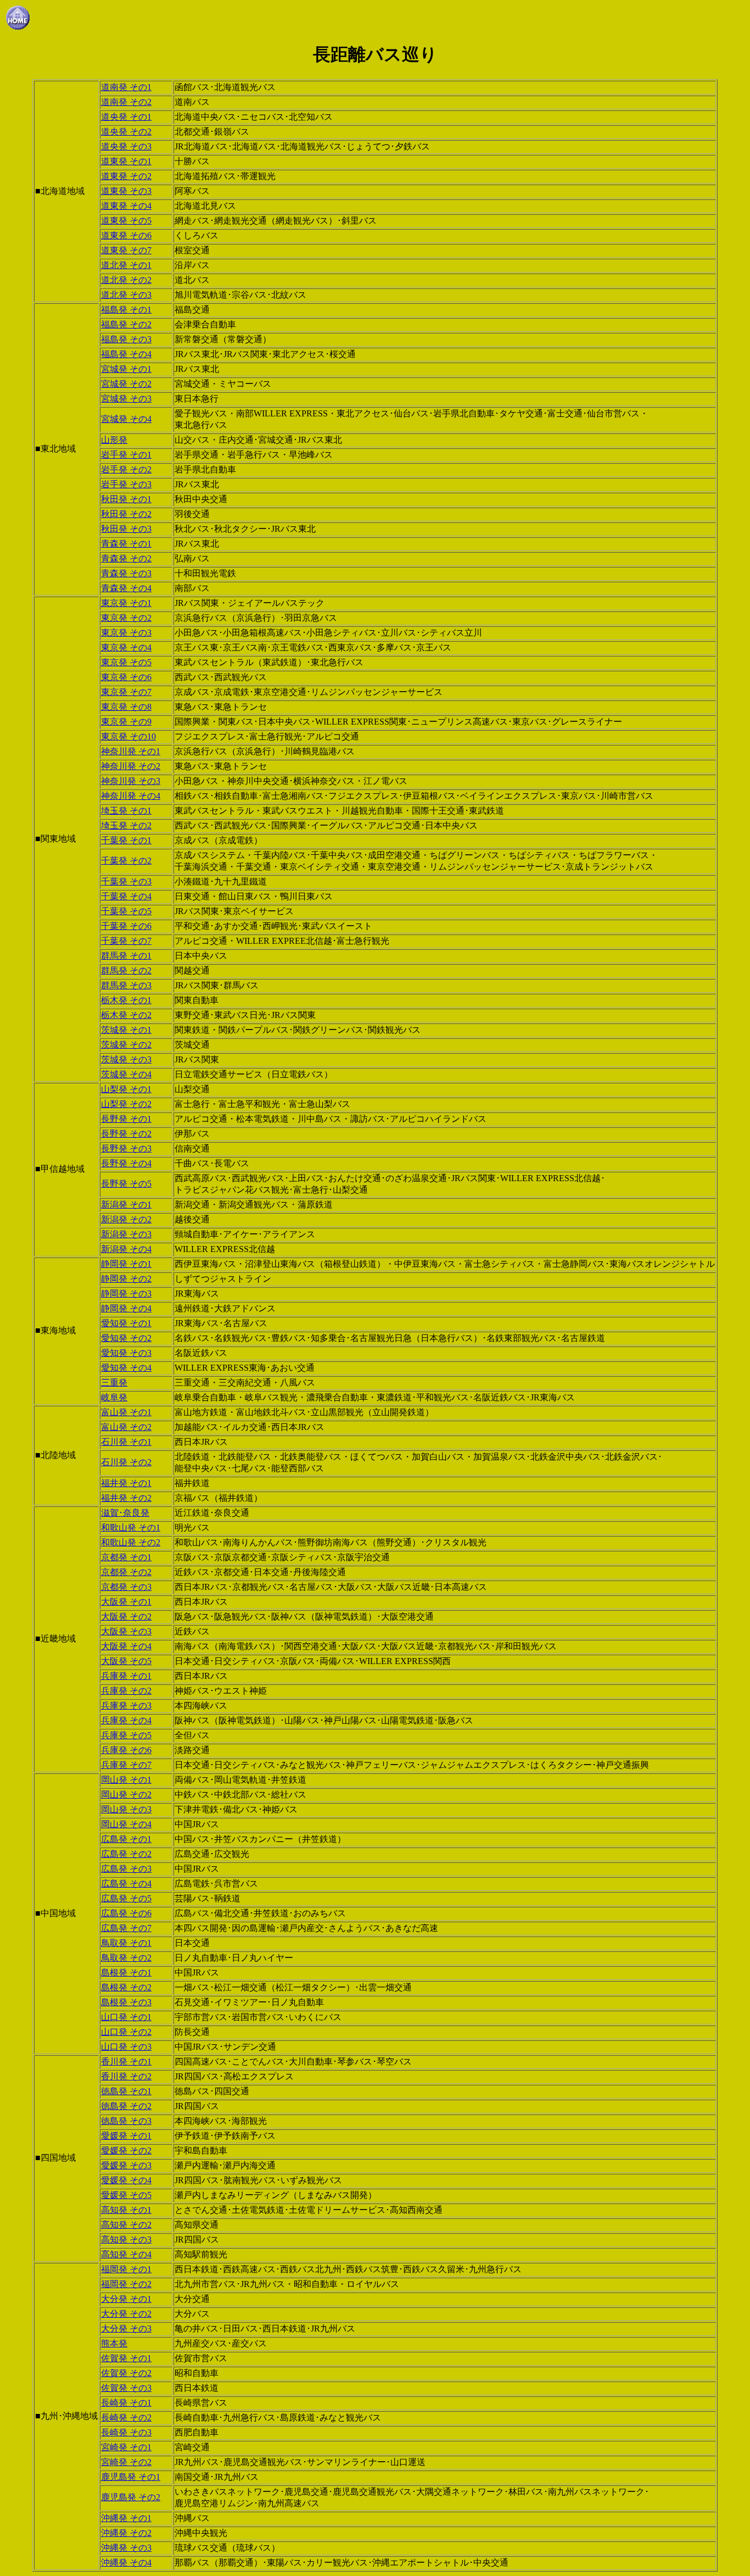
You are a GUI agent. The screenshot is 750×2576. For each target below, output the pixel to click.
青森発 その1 (126, 544)
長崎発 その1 (126, 2403)
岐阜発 (114, 1397)
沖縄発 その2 (126, 2533)
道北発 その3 (126, 295)
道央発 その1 (126, 117)
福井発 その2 (126, 1498)
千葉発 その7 (126, 941)
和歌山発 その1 (131, 1528)
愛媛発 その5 (126, 2195)
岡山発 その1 (126, 1780)
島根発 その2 (126, 1987)
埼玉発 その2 (126, 825)
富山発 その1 (126, 1412)
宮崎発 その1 (126, 2447)
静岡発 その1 (126, 1264)
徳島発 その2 (126, 2106)
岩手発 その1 (126, 455)
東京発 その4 (126, 647)
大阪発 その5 (126, 1661)
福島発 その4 (126, 354)
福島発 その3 (126, 339)
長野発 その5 (126, 1184)
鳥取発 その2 (126, 1958)
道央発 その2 (126, 132)
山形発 (114, 440)
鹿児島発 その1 (131, 2477)
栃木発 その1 (126, 1000)
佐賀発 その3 (126, 2388)
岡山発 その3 (126, 1809)
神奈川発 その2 (131, 766)
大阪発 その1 (126, 1602)
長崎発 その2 (126, 2418)
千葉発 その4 (126, 896)
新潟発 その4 (126, 1249)
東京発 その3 (126, 633)
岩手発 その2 (126, 469)
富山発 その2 (126, 1427)
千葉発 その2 (126, 861)
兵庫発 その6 (126, 1750)
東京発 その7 (126, 692)
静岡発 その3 (126, 1293)
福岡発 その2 (126, 2284)
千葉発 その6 (126, 926)
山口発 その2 (126, 2032)
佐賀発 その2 (126, 2373)
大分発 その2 (126, 2314)
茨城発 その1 (126, 1030)
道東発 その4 (126, 206)
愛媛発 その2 (126, 2151)
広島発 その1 (126, 1839)
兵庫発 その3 (126, 1706)
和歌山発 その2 (131, 1542)
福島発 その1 (126, 310)
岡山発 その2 (126, 1795)
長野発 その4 (126, 1163)
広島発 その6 (126, 1913)
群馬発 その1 (126, 956)
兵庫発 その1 (126, 1676)
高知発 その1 (126, 2210)
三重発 (114, 1382)
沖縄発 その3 (126, 2548)
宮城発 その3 (126, 399)
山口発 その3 (126, 2047)
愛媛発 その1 (126, 2136)
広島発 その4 (126, 1884)
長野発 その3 (126, 1148)
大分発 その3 (126, 2329)
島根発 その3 (126, 2002)
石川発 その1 (126, 1442)
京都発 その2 (126, 1572)
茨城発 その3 (126, 1059)
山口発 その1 (126, 2017)
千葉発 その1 (126, 840)
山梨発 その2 (126, 1104)
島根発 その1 (126, 1973)
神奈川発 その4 (131, 796)
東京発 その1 (126, 603)
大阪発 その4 (126, 1646)
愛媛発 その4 (126, 2180)
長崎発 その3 (126, 2432)
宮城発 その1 (126, 369)
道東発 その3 (126, 191)
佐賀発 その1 (126, 2358)
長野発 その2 (126, 1134)
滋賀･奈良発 (125, 1513)
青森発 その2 (126, 558)
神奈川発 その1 (131, 751)
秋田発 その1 (126, 499)
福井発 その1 (126, 1483)
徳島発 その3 (126, 2121)
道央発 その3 (126, 146)
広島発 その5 (126, 1898)
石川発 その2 (126, 1462)
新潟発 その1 (126, 1204)
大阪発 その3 (126, 1631)
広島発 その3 (126, 1869)
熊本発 (114, 2343)
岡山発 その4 (126, 1824)
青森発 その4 (126, 588)
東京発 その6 (126, 677)
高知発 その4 (126, 2254)
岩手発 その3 (126, 484)
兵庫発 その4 (126, 1720)
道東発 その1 (126, 161)
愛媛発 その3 (126, 2165)
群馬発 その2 (126, 970)
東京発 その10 (128, 736)
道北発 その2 (126, 280)
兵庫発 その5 (126, 1735)
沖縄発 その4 (126, 2563)
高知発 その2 (126, 2225)
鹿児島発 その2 (131, 2497)
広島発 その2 (126, 1854)
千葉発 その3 (126, 881)
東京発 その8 (126, 707)
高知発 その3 (126, 2240)
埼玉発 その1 (126, 811)
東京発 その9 (126, 722)
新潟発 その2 (126, 1219)
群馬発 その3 (126, 985)
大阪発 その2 (126, 1617)
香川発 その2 (126, 2076)
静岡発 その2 (126, 1279)
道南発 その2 (126, 102)
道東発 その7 (126, 250)
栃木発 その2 (126, 1015)
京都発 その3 (126, 1587)
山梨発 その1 (126, 1089)
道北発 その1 (126, 265)
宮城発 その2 (126, 384)
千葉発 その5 (126, 911)
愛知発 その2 (126, 1338)
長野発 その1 (126, 1119)
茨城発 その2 (126, 1045)
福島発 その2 (126, 324)
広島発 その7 (126, 1928)
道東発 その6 (126, 235)
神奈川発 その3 (131, 781)
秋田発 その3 (126, 529)
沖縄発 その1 (126, 2518)
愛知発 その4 (126, 1368)
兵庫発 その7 (126, 1765)
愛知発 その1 (126, 1323)
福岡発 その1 (126, 2269)
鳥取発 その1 (126, 1943)
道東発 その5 (126, 221)
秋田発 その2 (126, 514)
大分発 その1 (126, 2299)
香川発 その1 (126, 2062)
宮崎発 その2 (126, 2462)
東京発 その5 (126, 662)
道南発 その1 (126, 87)
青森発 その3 (126, 573)
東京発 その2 (126, 618)
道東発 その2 (126, 176)
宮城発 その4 (126, 419)
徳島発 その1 (126, 2091)
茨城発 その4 (126, 1074)
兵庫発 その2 (126, 1691)
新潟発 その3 (126, 1234)
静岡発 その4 (126, 1308)
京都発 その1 (126, 1557)
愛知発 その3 (126, 1353)
